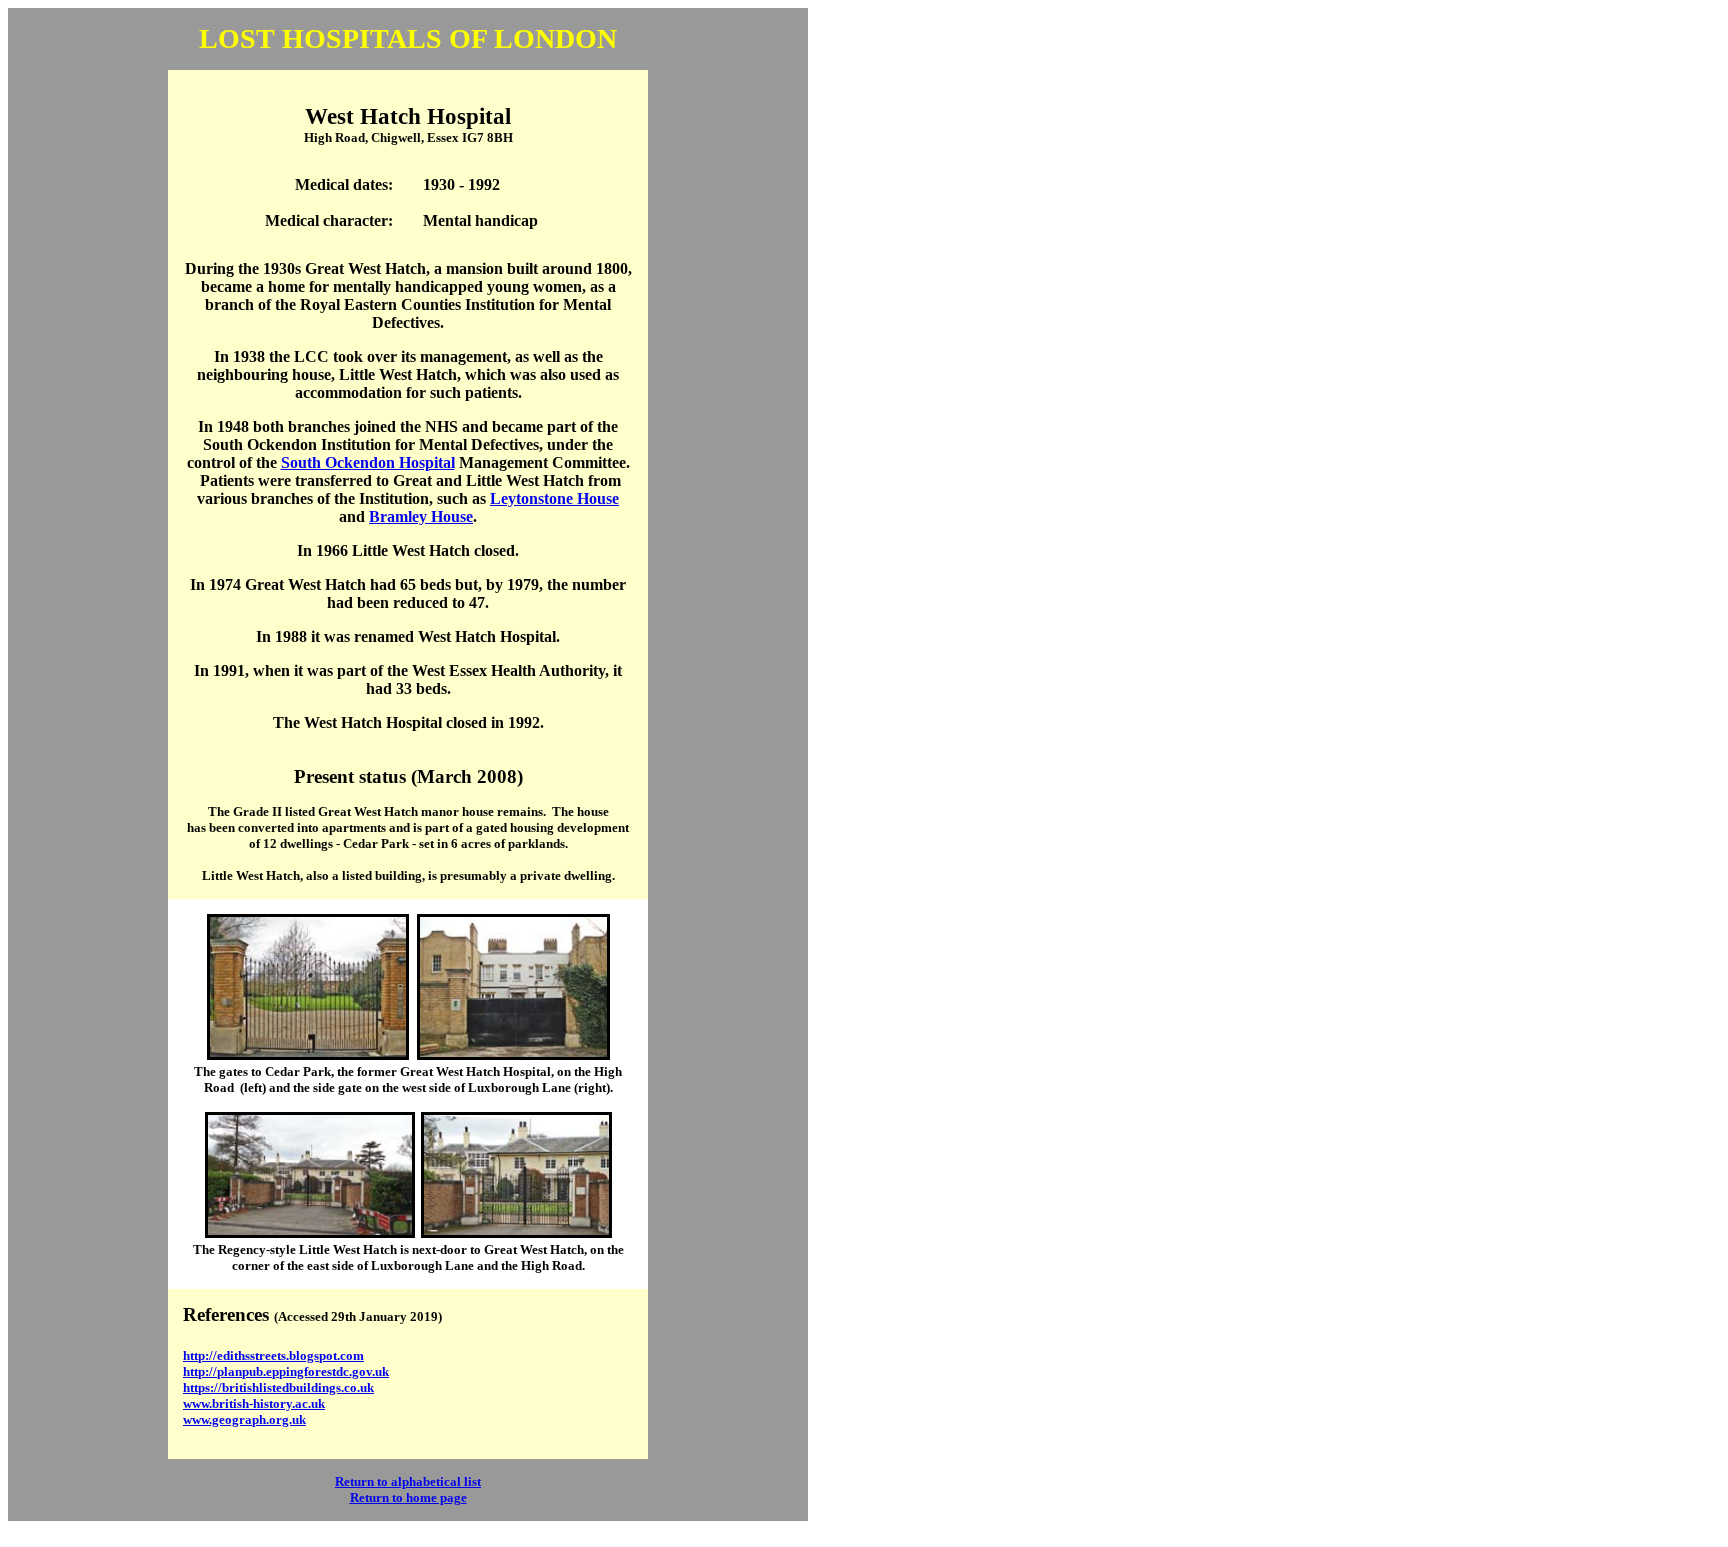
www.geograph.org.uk (244, 1419)
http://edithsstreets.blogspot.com (273, 1355)
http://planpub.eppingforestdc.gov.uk (286, 1371)
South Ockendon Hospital (368, 462)
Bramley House (421, 516)
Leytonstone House (554, 498)
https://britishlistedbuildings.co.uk (278, 1387)
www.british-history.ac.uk (254, 1403)
